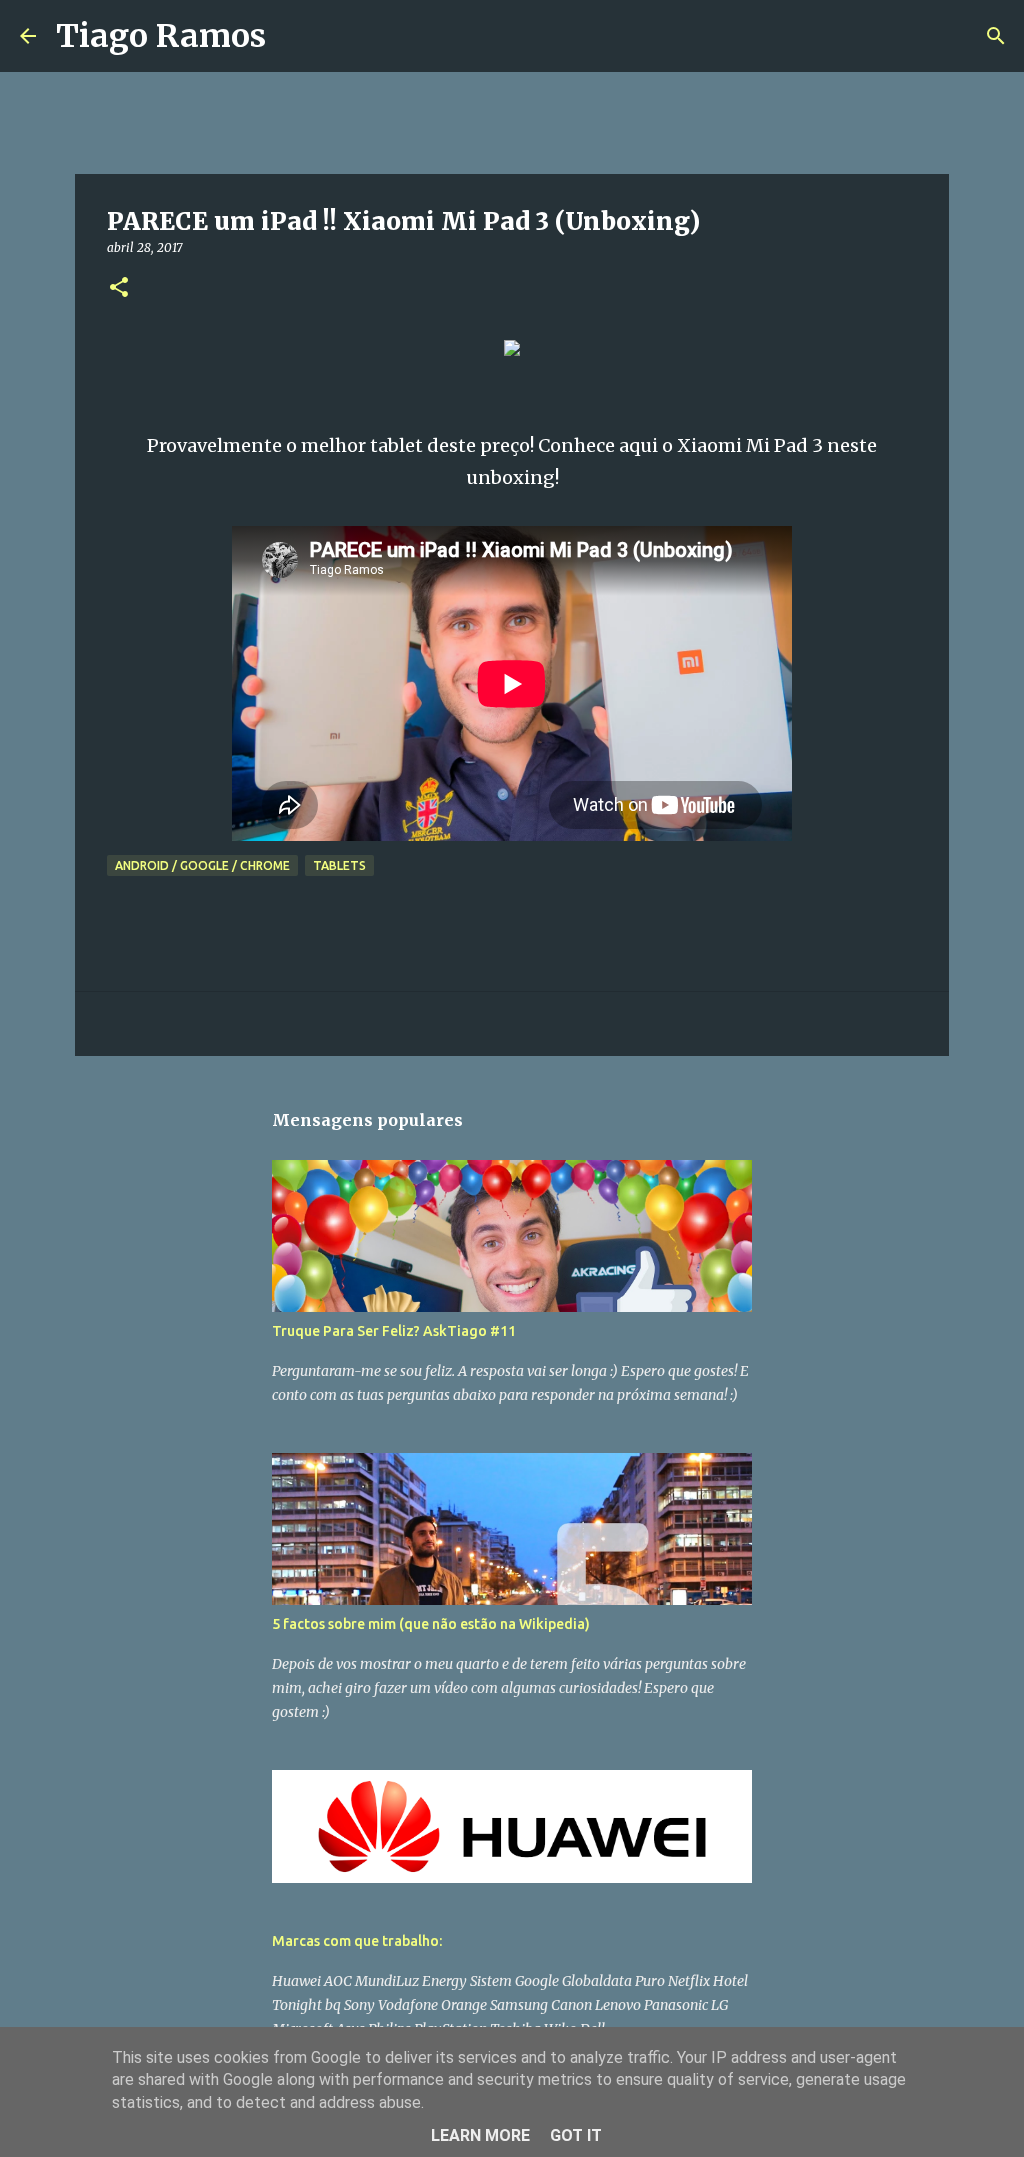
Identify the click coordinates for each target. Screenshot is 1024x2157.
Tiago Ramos (161, 36)
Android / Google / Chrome (202, 865)
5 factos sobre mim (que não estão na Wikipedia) (431, 1624)
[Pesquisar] (294, 36)
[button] (119, 288)
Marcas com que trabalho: (357, 1941)
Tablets (339, 865)
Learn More (480, 2135)
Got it (576, 2135)
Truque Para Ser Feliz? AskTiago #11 (394, 1331)
